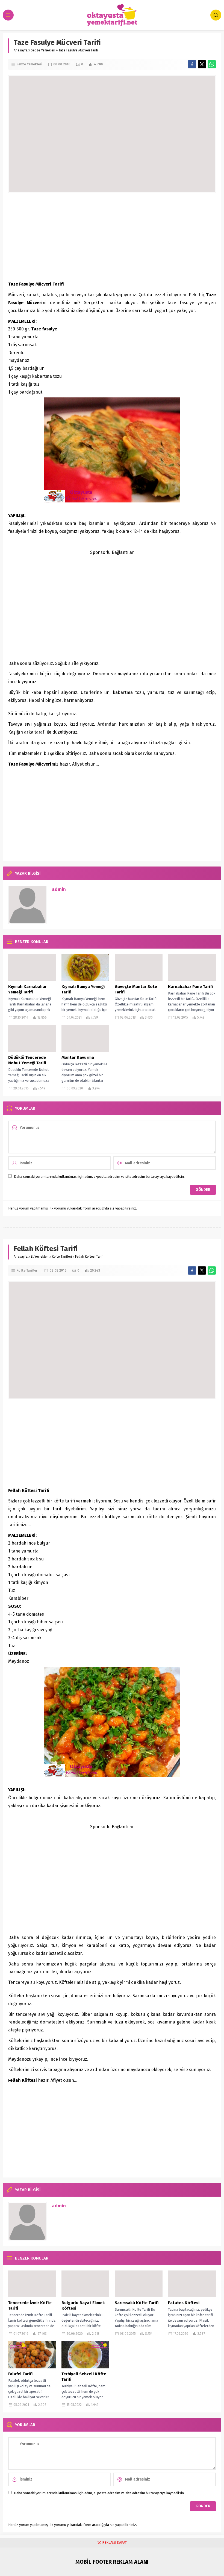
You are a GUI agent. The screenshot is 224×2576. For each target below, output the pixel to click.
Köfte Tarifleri (62, 1257)
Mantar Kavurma (78, 1057)
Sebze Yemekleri (43, 50)
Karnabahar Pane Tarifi (190, 987)
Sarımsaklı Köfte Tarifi (137, 2303)
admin (59, 889)
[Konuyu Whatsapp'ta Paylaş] (212, 64)
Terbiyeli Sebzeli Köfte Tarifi (84, 2377)
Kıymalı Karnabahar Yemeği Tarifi (27, 989)
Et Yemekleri (40, 1257)
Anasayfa (21, 50)
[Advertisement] (112, 237)
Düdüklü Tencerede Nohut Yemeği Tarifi (27, 1060)
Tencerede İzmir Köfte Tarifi (30, 2305)
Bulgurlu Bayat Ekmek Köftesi (83, 2305)
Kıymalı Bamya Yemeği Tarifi (83, 989)
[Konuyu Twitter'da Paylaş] (202, 64)
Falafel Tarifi (20, 2374)
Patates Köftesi (184, 2303)
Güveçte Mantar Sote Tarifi (136, 989)
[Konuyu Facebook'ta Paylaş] (192, 64)
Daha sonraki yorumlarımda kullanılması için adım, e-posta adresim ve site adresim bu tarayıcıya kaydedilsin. (99, 1177)
